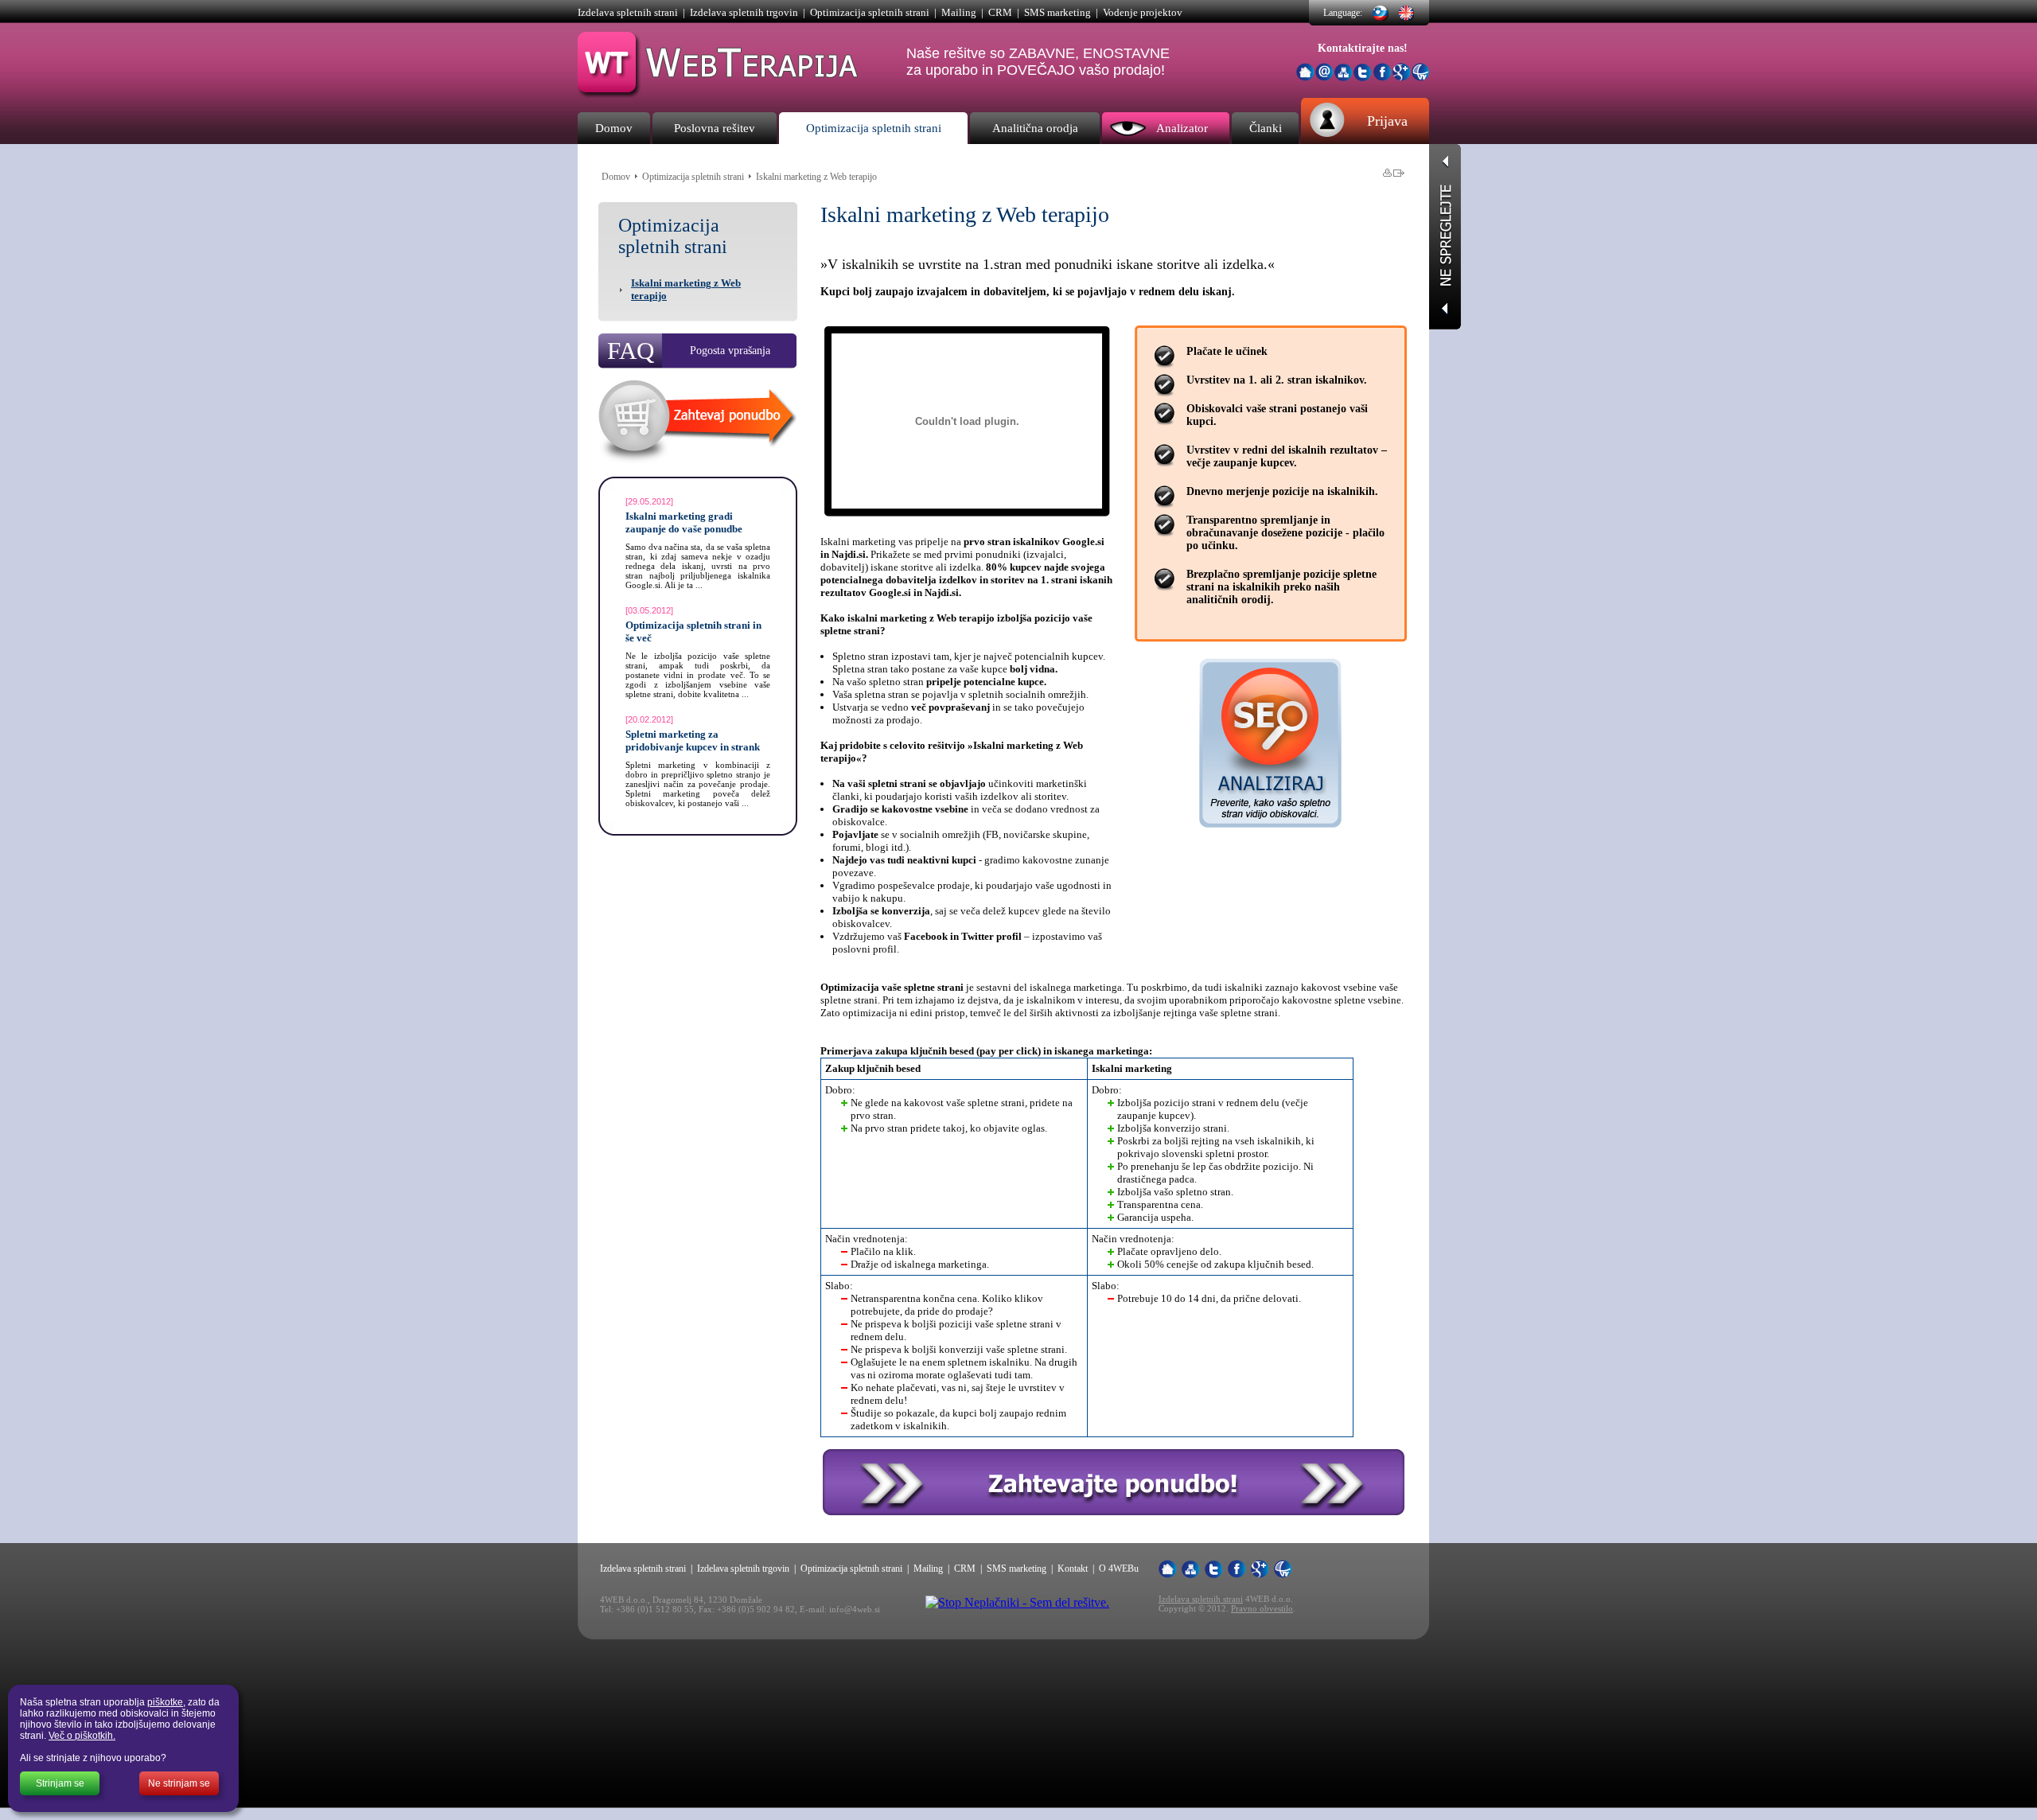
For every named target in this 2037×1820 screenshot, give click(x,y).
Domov (616, 177)
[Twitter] (1363, 77)
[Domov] (1305, 72)
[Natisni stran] (1387, 173)
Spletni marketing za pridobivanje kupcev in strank (693, 740)
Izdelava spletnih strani (628, 12)
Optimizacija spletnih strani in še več (693, 631)
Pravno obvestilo (1262, 1608)
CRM (1000, 12)
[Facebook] (1383, 77)
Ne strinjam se (179, 1783)
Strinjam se (60, 1783)
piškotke (165, 1702)
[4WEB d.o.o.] (719, 94)
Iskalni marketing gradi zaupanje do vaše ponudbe (684, 522)
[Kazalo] (1344, 72)
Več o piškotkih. (82, 1736)
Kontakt (1073, 1569)
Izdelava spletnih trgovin (744, 12)
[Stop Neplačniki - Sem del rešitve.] (1017, 1602)
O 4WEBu (1119, 1569)
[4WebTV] (1420, 77)
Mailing (959, 12)
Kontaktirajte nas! (1363, 48)
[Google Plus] (1402, 77)
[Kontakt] (1324, 77)
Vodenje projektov (1143, 12)
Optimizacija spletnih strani (870, 12)
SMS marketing (1057, 12)
